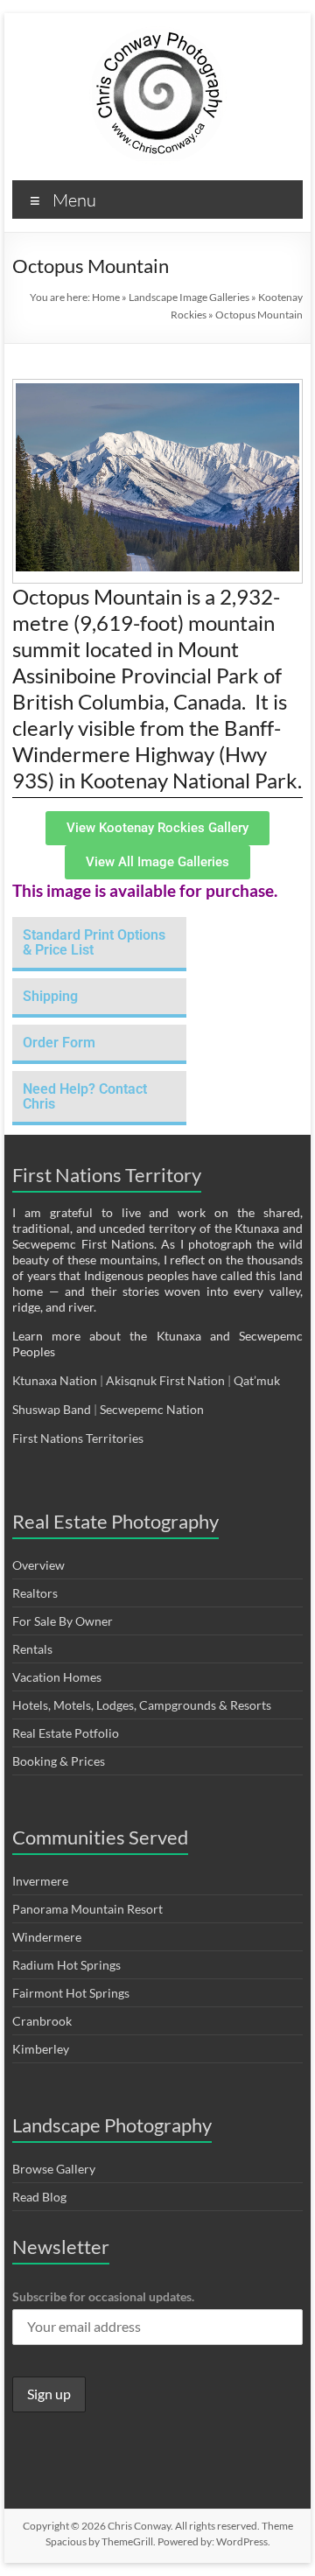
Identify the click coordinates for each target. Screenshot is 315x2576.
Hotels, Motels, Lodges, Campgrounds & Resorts (142, 1705)
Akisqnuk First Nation (165, 1380)
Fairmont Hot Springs (71, 1993)
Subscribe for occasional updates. (103, 2296)
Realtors (35, 1593)
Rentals (32, 1649)
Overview (38, 1565)
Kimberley (41, 2049)
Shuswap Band (52, 1409)
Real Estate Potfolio (66, 1733)
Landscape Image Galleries (189, 297)
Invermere (40, 1881)
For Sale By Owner (63, 1621)
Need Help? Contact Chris (85, 1096)
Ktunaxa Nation (56, 1380)
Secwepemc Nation (152, 1409)
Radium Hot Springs (66, 1965)
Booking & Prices (59, 1761)
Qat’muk (258, 1380)
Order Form (59, 1043)
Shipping (50, 996)
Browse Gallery (54, 2169)
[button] (99, 944)
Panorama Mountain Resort (87, 1909)
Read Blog (39, 2197)
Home (106, 297)
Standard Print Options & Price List (94, 942)
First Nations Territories (79, 1438)
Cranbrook (42, 2021)
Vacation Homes (57, 1677)
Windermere (47, 1937)
